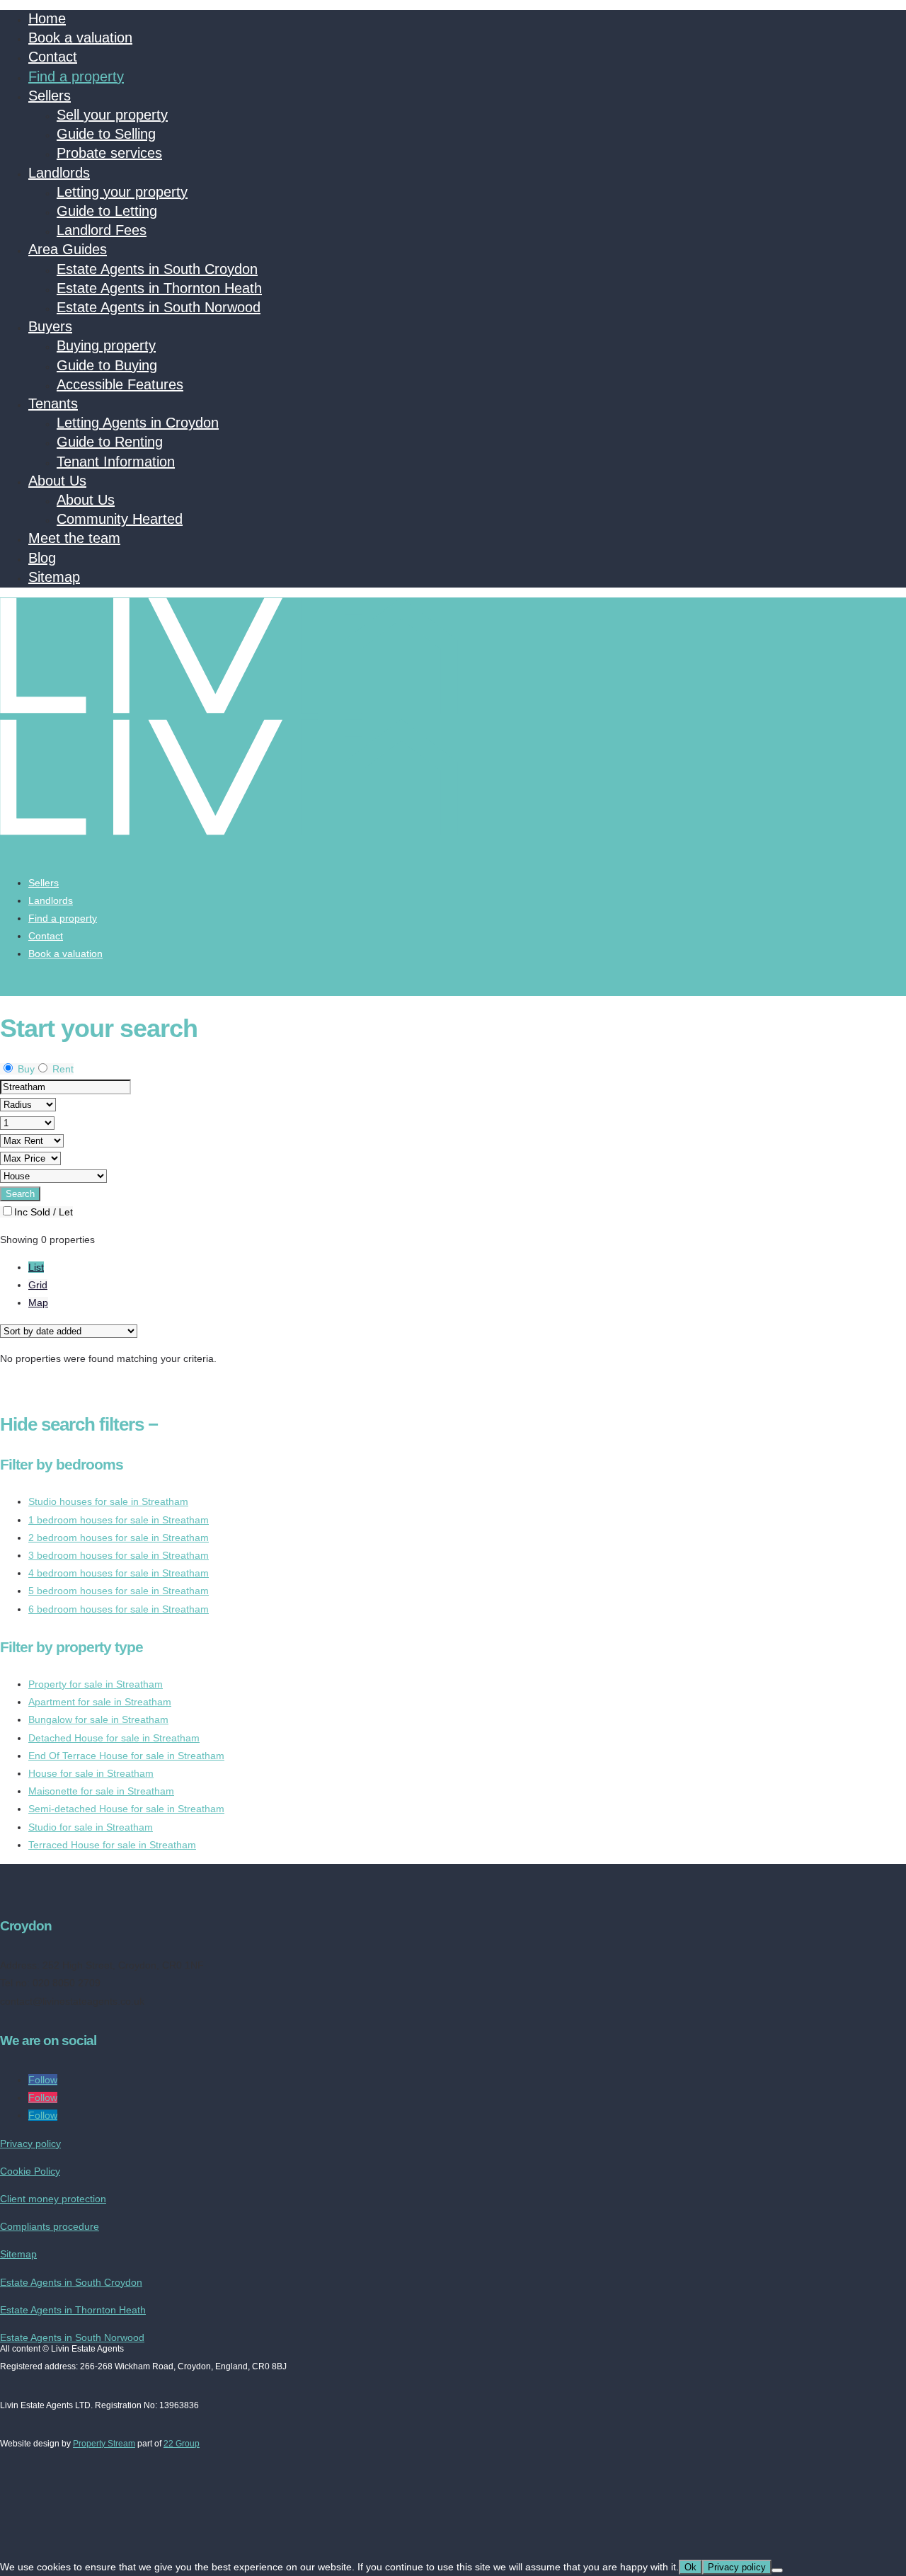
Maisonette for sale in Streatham (101, 1791)
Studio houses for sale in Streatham (108, 1501)
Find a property (76, 76)
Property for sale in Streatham (96, 1684)
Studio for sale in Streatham (91, 1827)
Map (38, 1303)
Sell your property (112, 115)
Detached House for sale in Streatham (114, 1738)
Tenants (53, 403)
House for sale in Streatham (91, 1773)
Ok (690, 2567)
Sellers (50, 96)
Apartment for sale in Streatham (100, 1702)
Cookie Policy (30, 2171)
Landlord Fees (102, 230)
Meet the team (74, 538)
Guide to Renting (110, 442)
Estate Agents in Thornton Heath (159, 288)
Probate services (109, 153)
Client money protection (53, 2199)
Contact (53, 57)
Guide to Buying (107, 365)
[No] (777, 2570)
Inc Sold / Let (44, 1212)
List (36, 1267)
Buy (25, 1069)
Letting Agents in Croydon (138, 423)
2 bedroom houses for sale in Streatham (119, 1538)
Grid (38, 1285)
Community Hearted (120, 519)
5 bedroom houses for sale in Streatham (119, 1591)
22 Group (182, 2444)
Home (47, 18)
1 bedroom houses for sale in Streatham (119, 1520)
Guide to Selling (106, 134)
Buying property (106, 345)
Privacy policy (30, 2143)
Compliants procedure (50, 2226)
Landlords (59, 173)
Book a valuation (80, 38)
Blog (42, 558)
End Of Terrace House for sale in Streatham (126, 1756)
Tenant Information (116, 462)
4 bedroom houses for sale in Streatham (119, 1573)
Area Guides (68, 249)
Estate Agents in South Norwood (159, 307)
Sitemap (54, 577)
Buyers (50, 326)
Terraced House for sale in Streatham (112, 1845)
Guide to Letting (107, 211)
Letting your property (122, 192)
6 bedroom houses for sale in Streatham (119, 1609)
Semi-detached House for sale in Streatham (126, 1809)
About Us (57, 481)
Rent (62, 1069)
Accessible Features (120, 384)
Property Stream (104, 2444)
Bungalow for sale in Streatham (98, 1719)
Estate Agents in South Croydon (157, 269)
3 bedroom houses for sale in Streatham (119, 1555)
